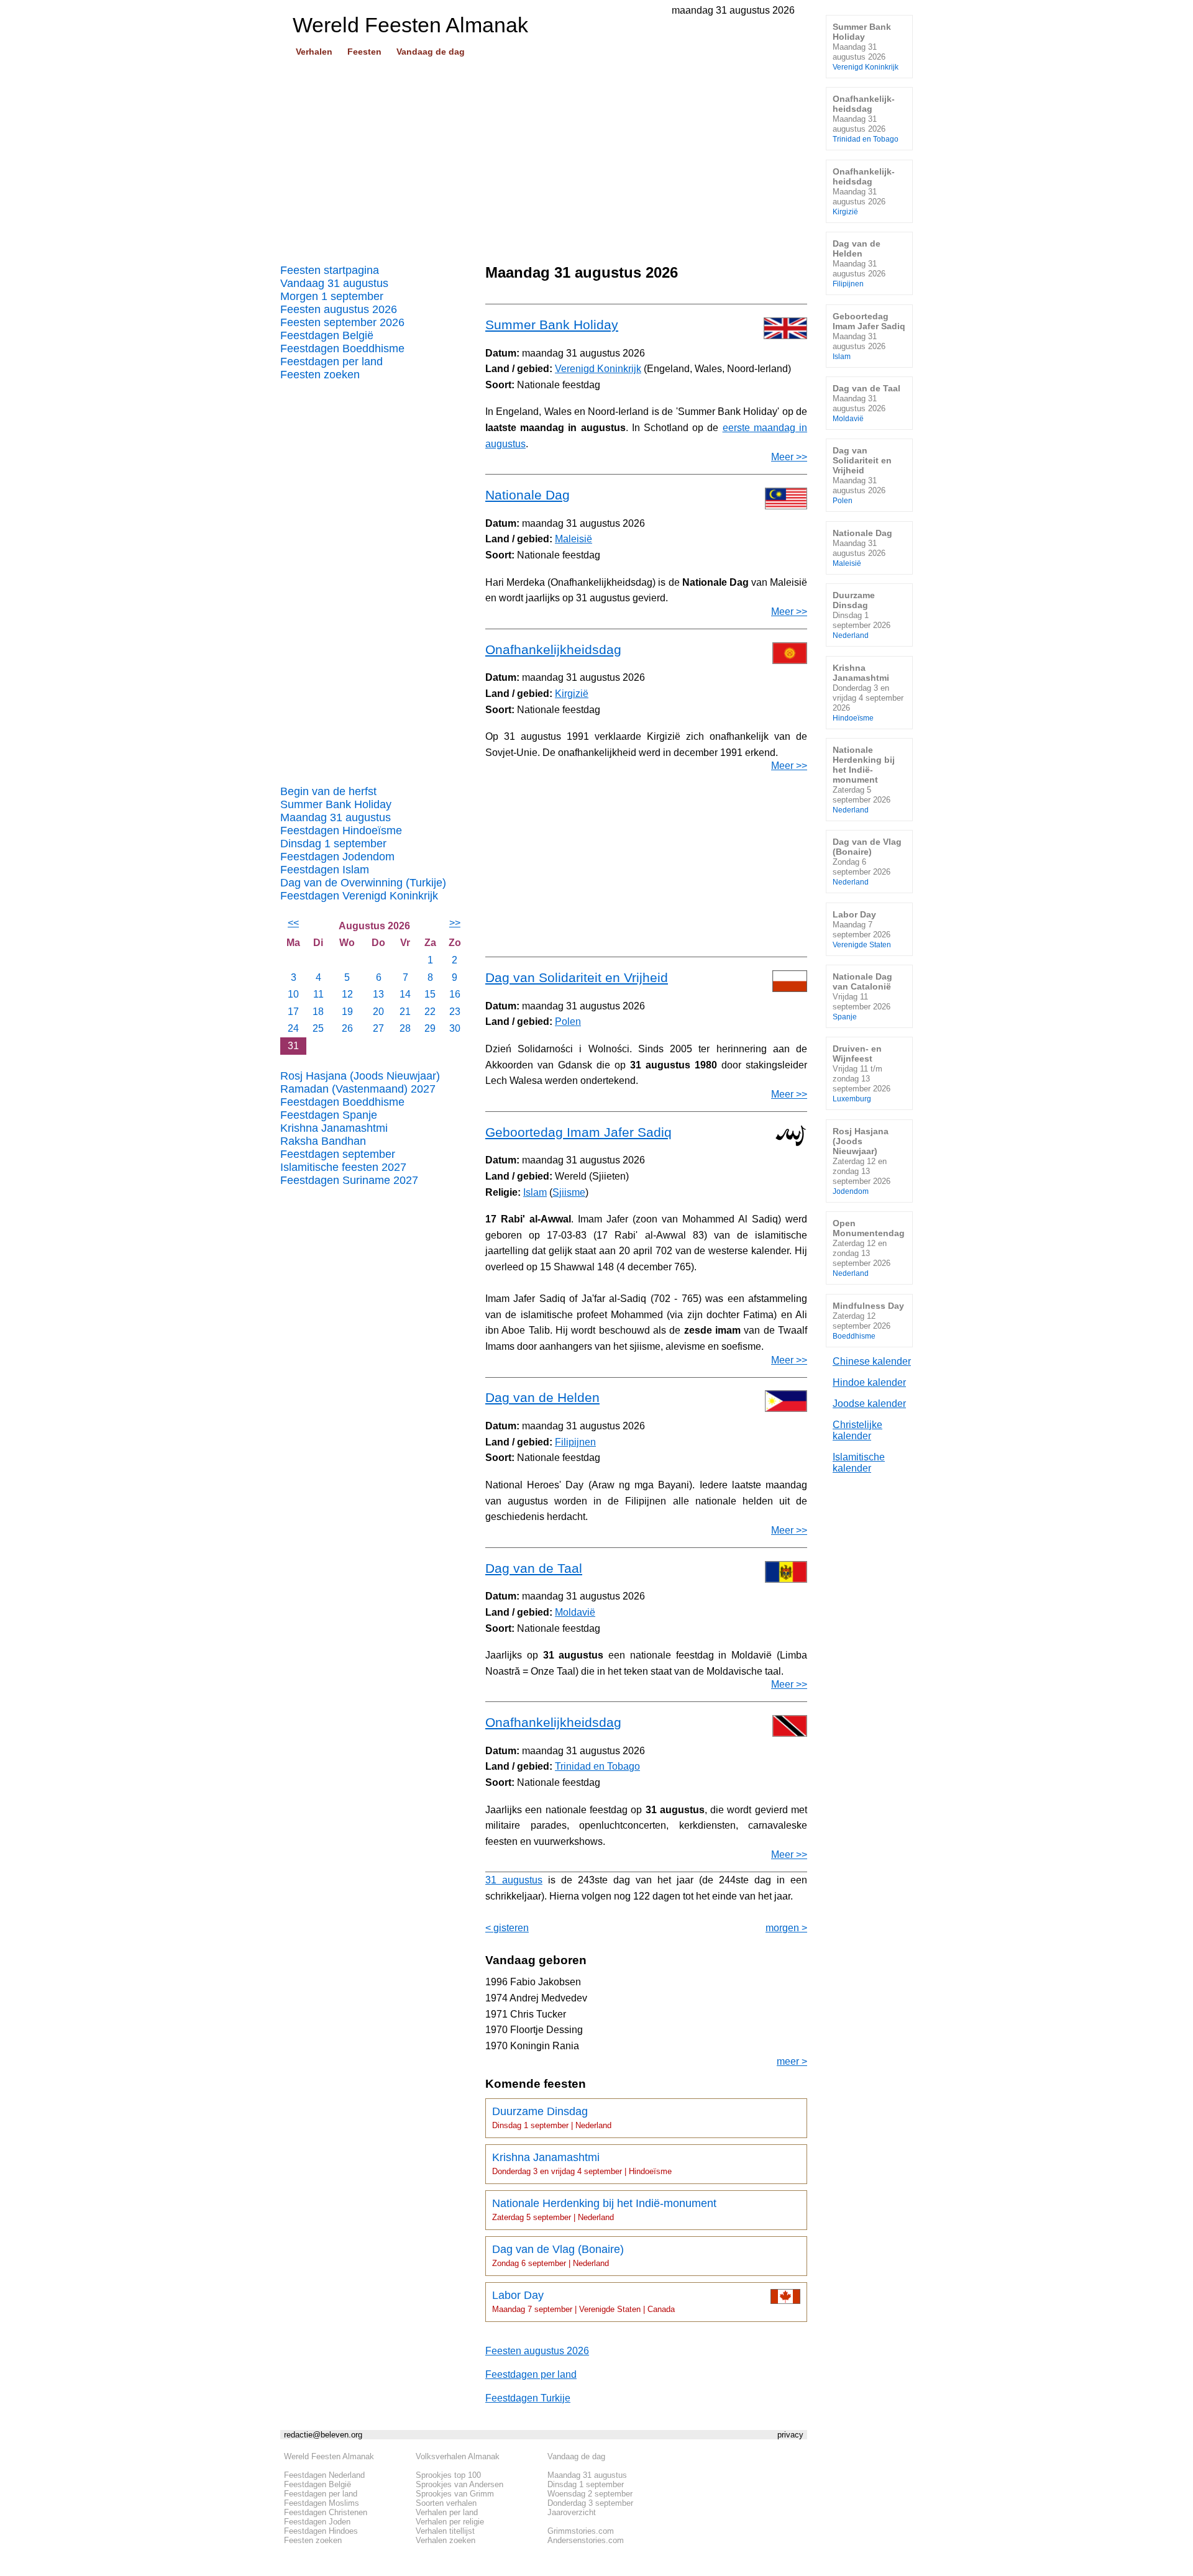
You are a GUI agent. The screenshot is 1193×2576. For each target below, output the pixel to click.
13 (378, 994)
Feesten (364, 52)
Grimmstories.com (581, 2531)
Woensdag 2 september (590, 2494)
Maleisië (574, 539)
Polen (568, 1022)
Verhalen (314, 52)
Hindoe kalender (869, 1382)
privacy (790, 2435)
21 (405, 1012)
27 (378, 1028)
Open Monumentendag (869, 1248)
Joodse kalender (869, 1404)
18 (318, 1012)
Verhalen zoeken (446, 2540)
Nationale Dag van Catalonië (862, 996)
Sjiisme (569, 1192)
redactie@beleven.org (323, 2435)
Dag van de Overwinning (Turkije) (363, 883)
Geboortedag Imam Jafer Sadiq (578, 1132)
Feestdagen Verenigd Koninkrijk (359, 896)
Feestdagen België (327, 335)
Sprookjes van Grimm (455, 2494)
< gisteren (507, 1928)
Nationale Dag (528, 495)
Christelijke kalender (857, 1430)
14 (405, 994)
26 (347, 1028)
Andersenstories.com (586, 2540)
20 (378, 1012)
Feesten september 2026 (342, 322)
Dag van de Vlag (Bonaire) (558, 2255)
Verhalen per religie (450, 2522)
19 (347, 1012)
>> (455, 923)
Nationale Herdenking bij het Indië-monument (604, 2210)
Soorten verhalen (446, 2503)
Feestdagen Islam (325, 870)
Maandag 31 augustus (336, 817)
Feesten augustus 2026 (339, 309)
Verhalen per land (447, 2512)
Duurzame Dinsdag (552, 2118)
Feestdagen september (338, 1154)
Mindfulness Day (868, 1320)
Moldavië (575, 1612)
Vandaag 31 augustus (334, 283)
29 (430, 1028)
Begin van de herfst (328, 791)
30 (455, 1028)
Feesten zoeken (320, 375)
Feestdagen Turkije (528, 2398)
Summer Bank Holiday (336, 804)
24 (293, 1028)
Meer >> (789, 457)
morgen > (786, 1928)
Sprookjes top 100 (448, 2475)
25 (318, 1028)
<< (293, 923)
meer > (792, 2061)
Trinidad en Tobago (597, 1766)
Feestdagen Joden (317, 2522)
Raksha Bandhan (323, 1141)
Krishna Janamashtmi (334, 1128)
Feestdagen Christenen (326, 2512)
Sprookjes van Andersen (459, 2484)
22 (430, 1012)
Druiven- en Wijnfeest (862, 1073)
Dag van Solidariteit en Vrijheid (577, 977)
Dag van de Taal (534, 1568)
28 (405, 1028)
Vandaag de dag (431, 52)
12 (347, 994)
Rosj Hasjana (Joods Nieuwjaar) (360, 1076)
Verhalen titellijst (445, 2531)
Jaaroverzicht (572, 2512)
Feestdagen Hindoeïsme (341, 831)
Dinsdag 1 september (333, 844)
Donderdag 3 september (590, 2503)
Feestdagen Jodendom (337, 857)
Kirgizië (572, 694)
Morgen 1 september (332, 296)
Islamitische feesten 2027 (343, 1167)
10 (293, 994)
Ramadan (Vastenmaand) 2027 (358, 1089)
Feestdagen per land (331, 362)
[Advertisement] (544, 156)
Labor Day (583, 2301)
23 (455, 1012)
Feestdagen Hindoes (321, 2531)
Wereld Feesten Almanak (329, 2456)
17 (293, 1012)
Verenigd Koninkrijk (598, 369)
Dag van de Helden (542, 1397)
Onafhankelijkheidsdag (553, 649)
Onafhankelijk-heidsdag (866, 118)
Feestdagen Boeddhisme (342, 348)
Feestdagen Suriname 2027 (349, 1180)
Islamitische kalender (859, 1463)
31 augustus (514, 1880)
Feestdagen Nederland (324, 2475)
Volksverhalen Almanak (458, 2456)
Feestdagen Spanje (329, 1115)
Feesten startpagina (330, 270)
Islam (535, 1192)
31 (293, 1046)
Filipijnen (575, 1442)
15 (430, 994)
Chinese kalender (872, 1361)
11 (318, 994)
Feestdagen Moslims (322, 2503)
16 (455, 994)
